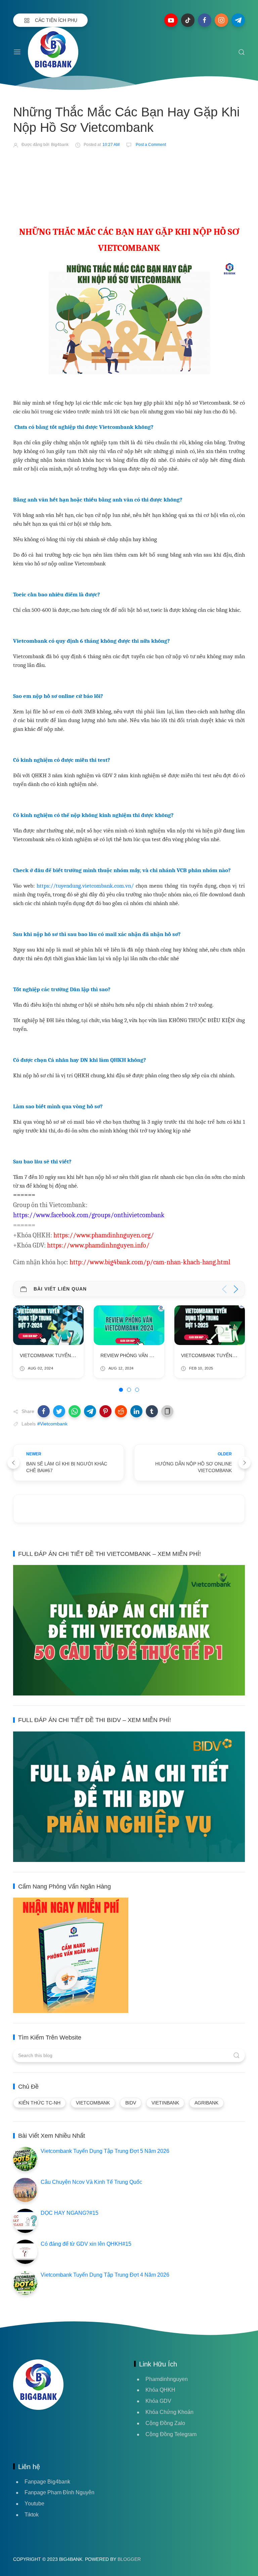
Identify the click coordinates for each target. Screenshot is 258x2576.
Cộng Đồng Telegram (171, 2434)
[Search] (242, 52)
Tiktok (32, 2515)
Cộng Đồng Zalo (165, 2423)
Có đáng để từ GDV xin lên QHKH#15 (86, 2244)
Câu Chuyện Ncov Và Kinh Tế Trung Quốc (91, 2182)
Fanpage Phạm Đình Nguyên (59, 2492)
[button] (44, 1411)
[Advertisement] (135, 173)
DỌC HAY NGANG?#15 (70, 2213)
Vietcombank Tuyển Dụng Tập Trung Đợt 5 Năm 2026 (105, 2151)
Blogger (129, 2559)
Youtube (34, 2504)
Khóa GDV (158, 2401)
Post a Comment (150, 145)
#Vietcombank (52, 1424)
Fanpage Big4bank (47, 2482)
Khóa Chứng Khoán (169, 2412)
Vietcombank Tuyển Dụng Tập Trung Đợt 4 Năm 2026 (105, 2275)
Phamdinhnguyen (167, 2379)
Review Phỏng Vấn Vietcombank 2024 (67, 1355)
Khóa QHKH (160, 2390)
